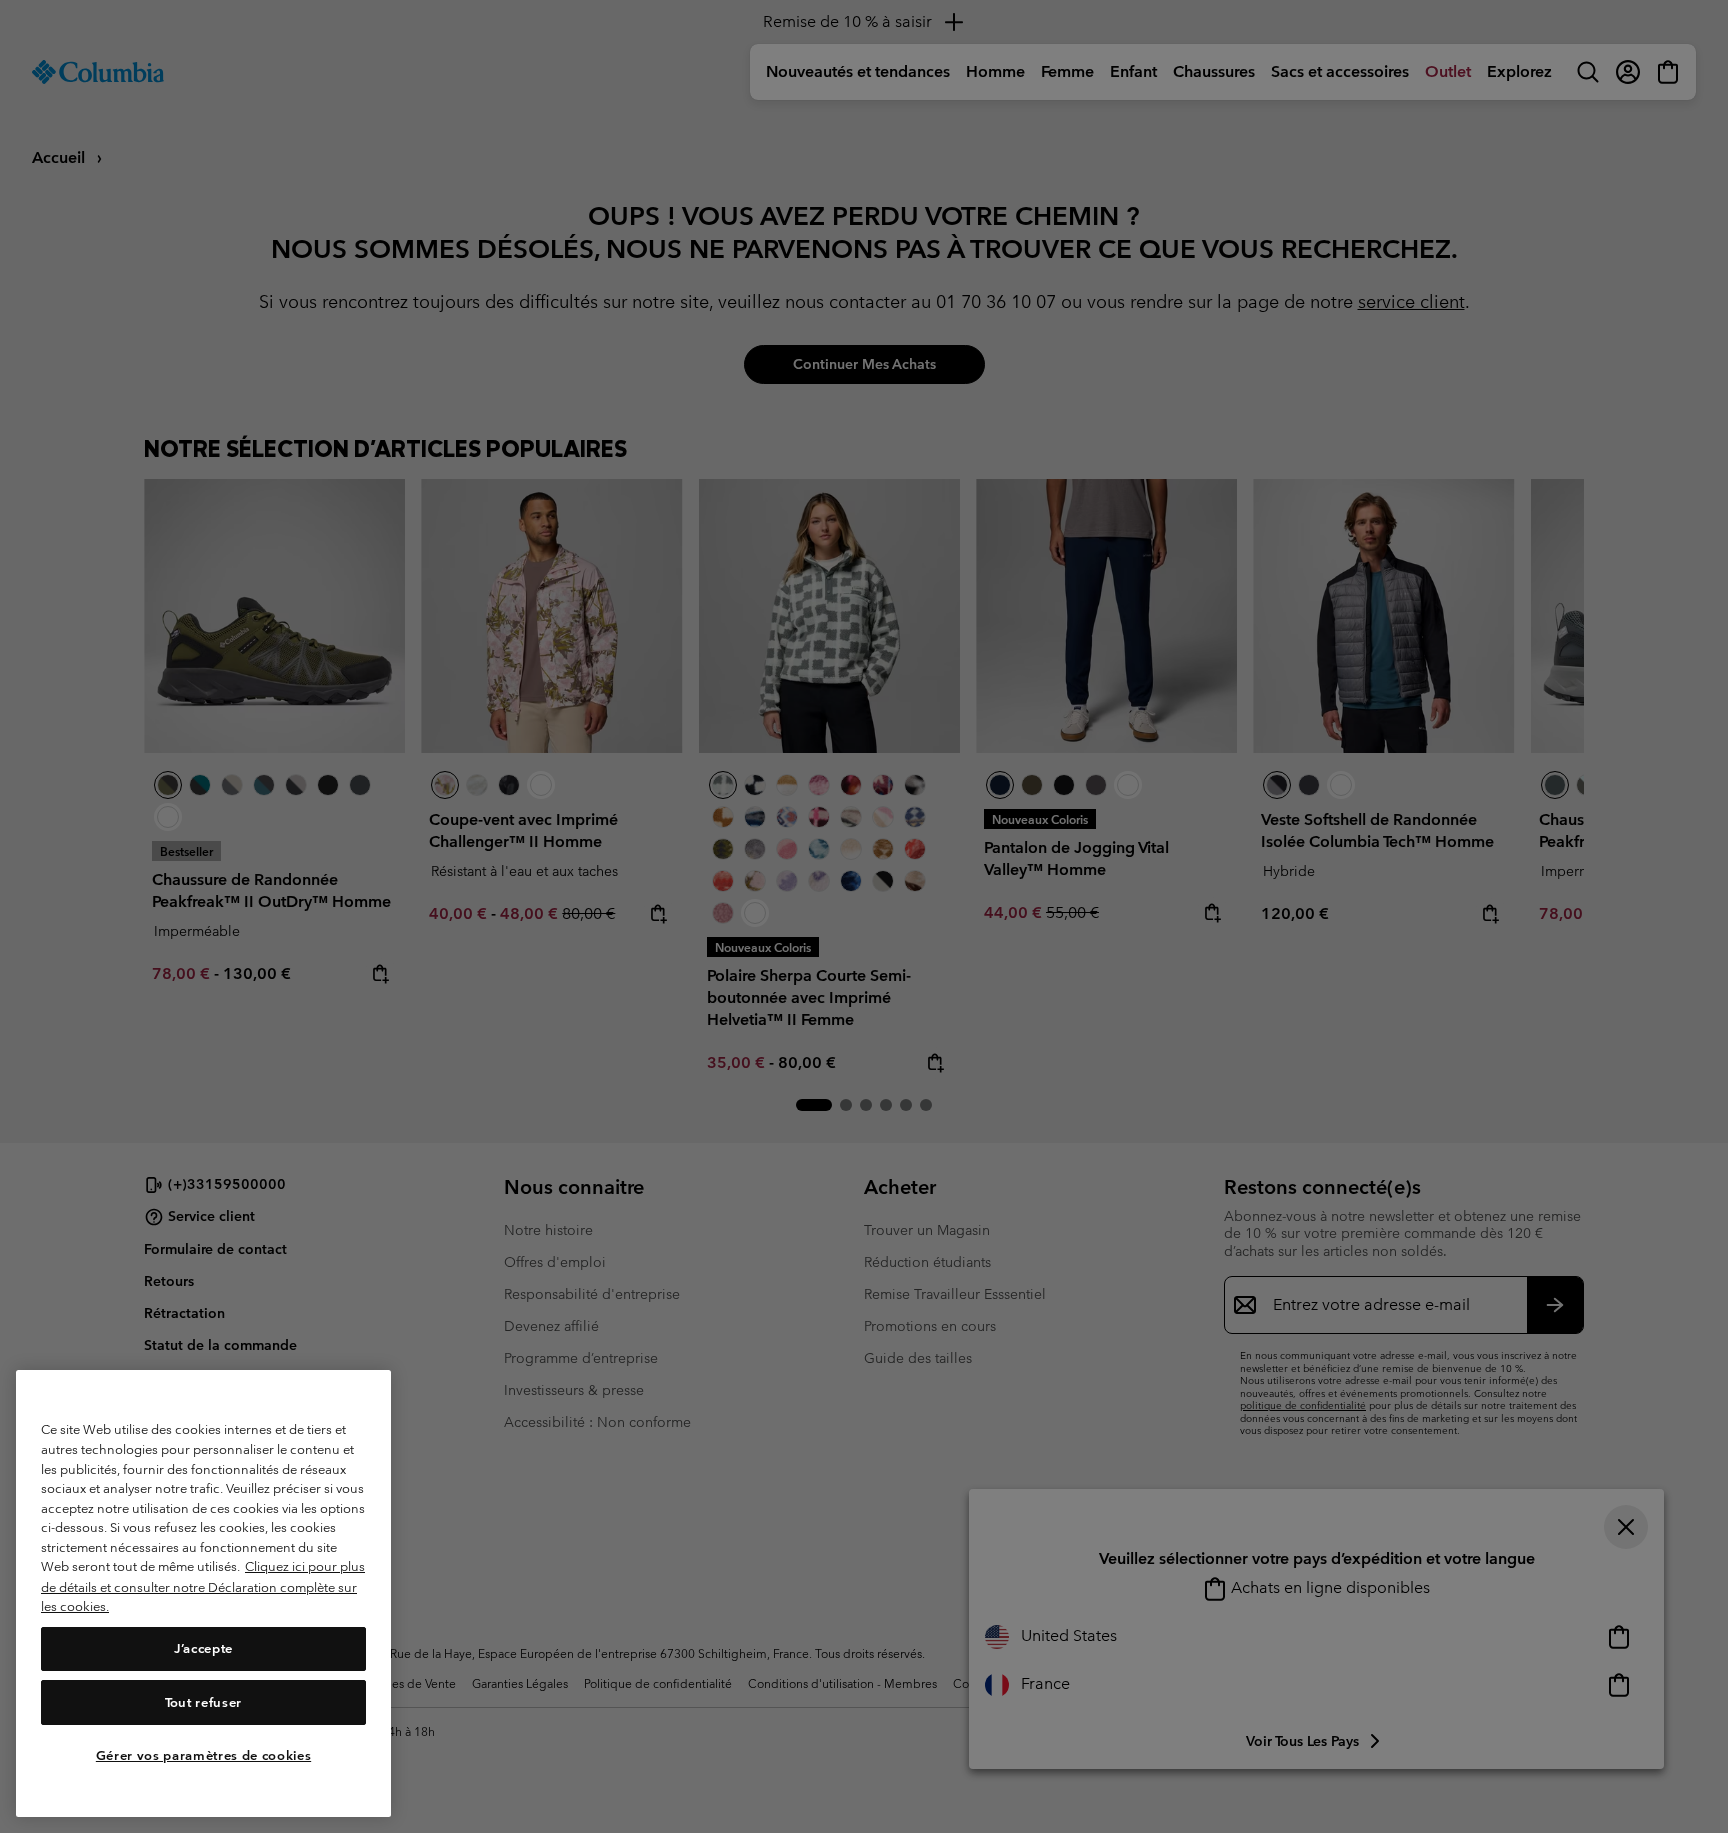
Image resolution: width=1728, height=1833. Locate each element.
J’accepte (203, 1648)
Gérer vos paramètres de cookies (203, 1755)
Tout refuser (203, 1702)
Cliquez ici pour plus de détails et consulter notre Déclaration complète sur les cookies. (203, 1587)
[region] (203, 1593)
